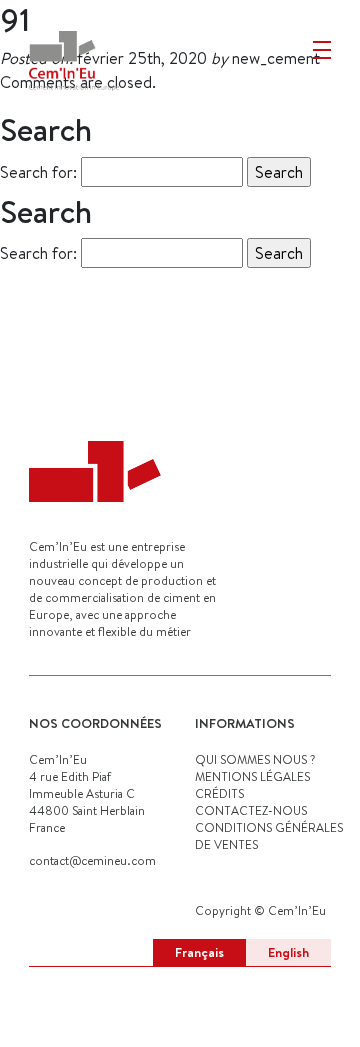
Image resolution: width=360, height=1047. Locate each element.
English (288, 952)
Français (199, 952)
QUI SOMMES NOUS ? (255, 759)
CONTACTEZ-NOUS (251, 810)
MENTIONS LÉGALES (252, 776)
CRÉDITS (219, 793)
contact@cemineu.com (92, 860)
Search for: (38, 172)
